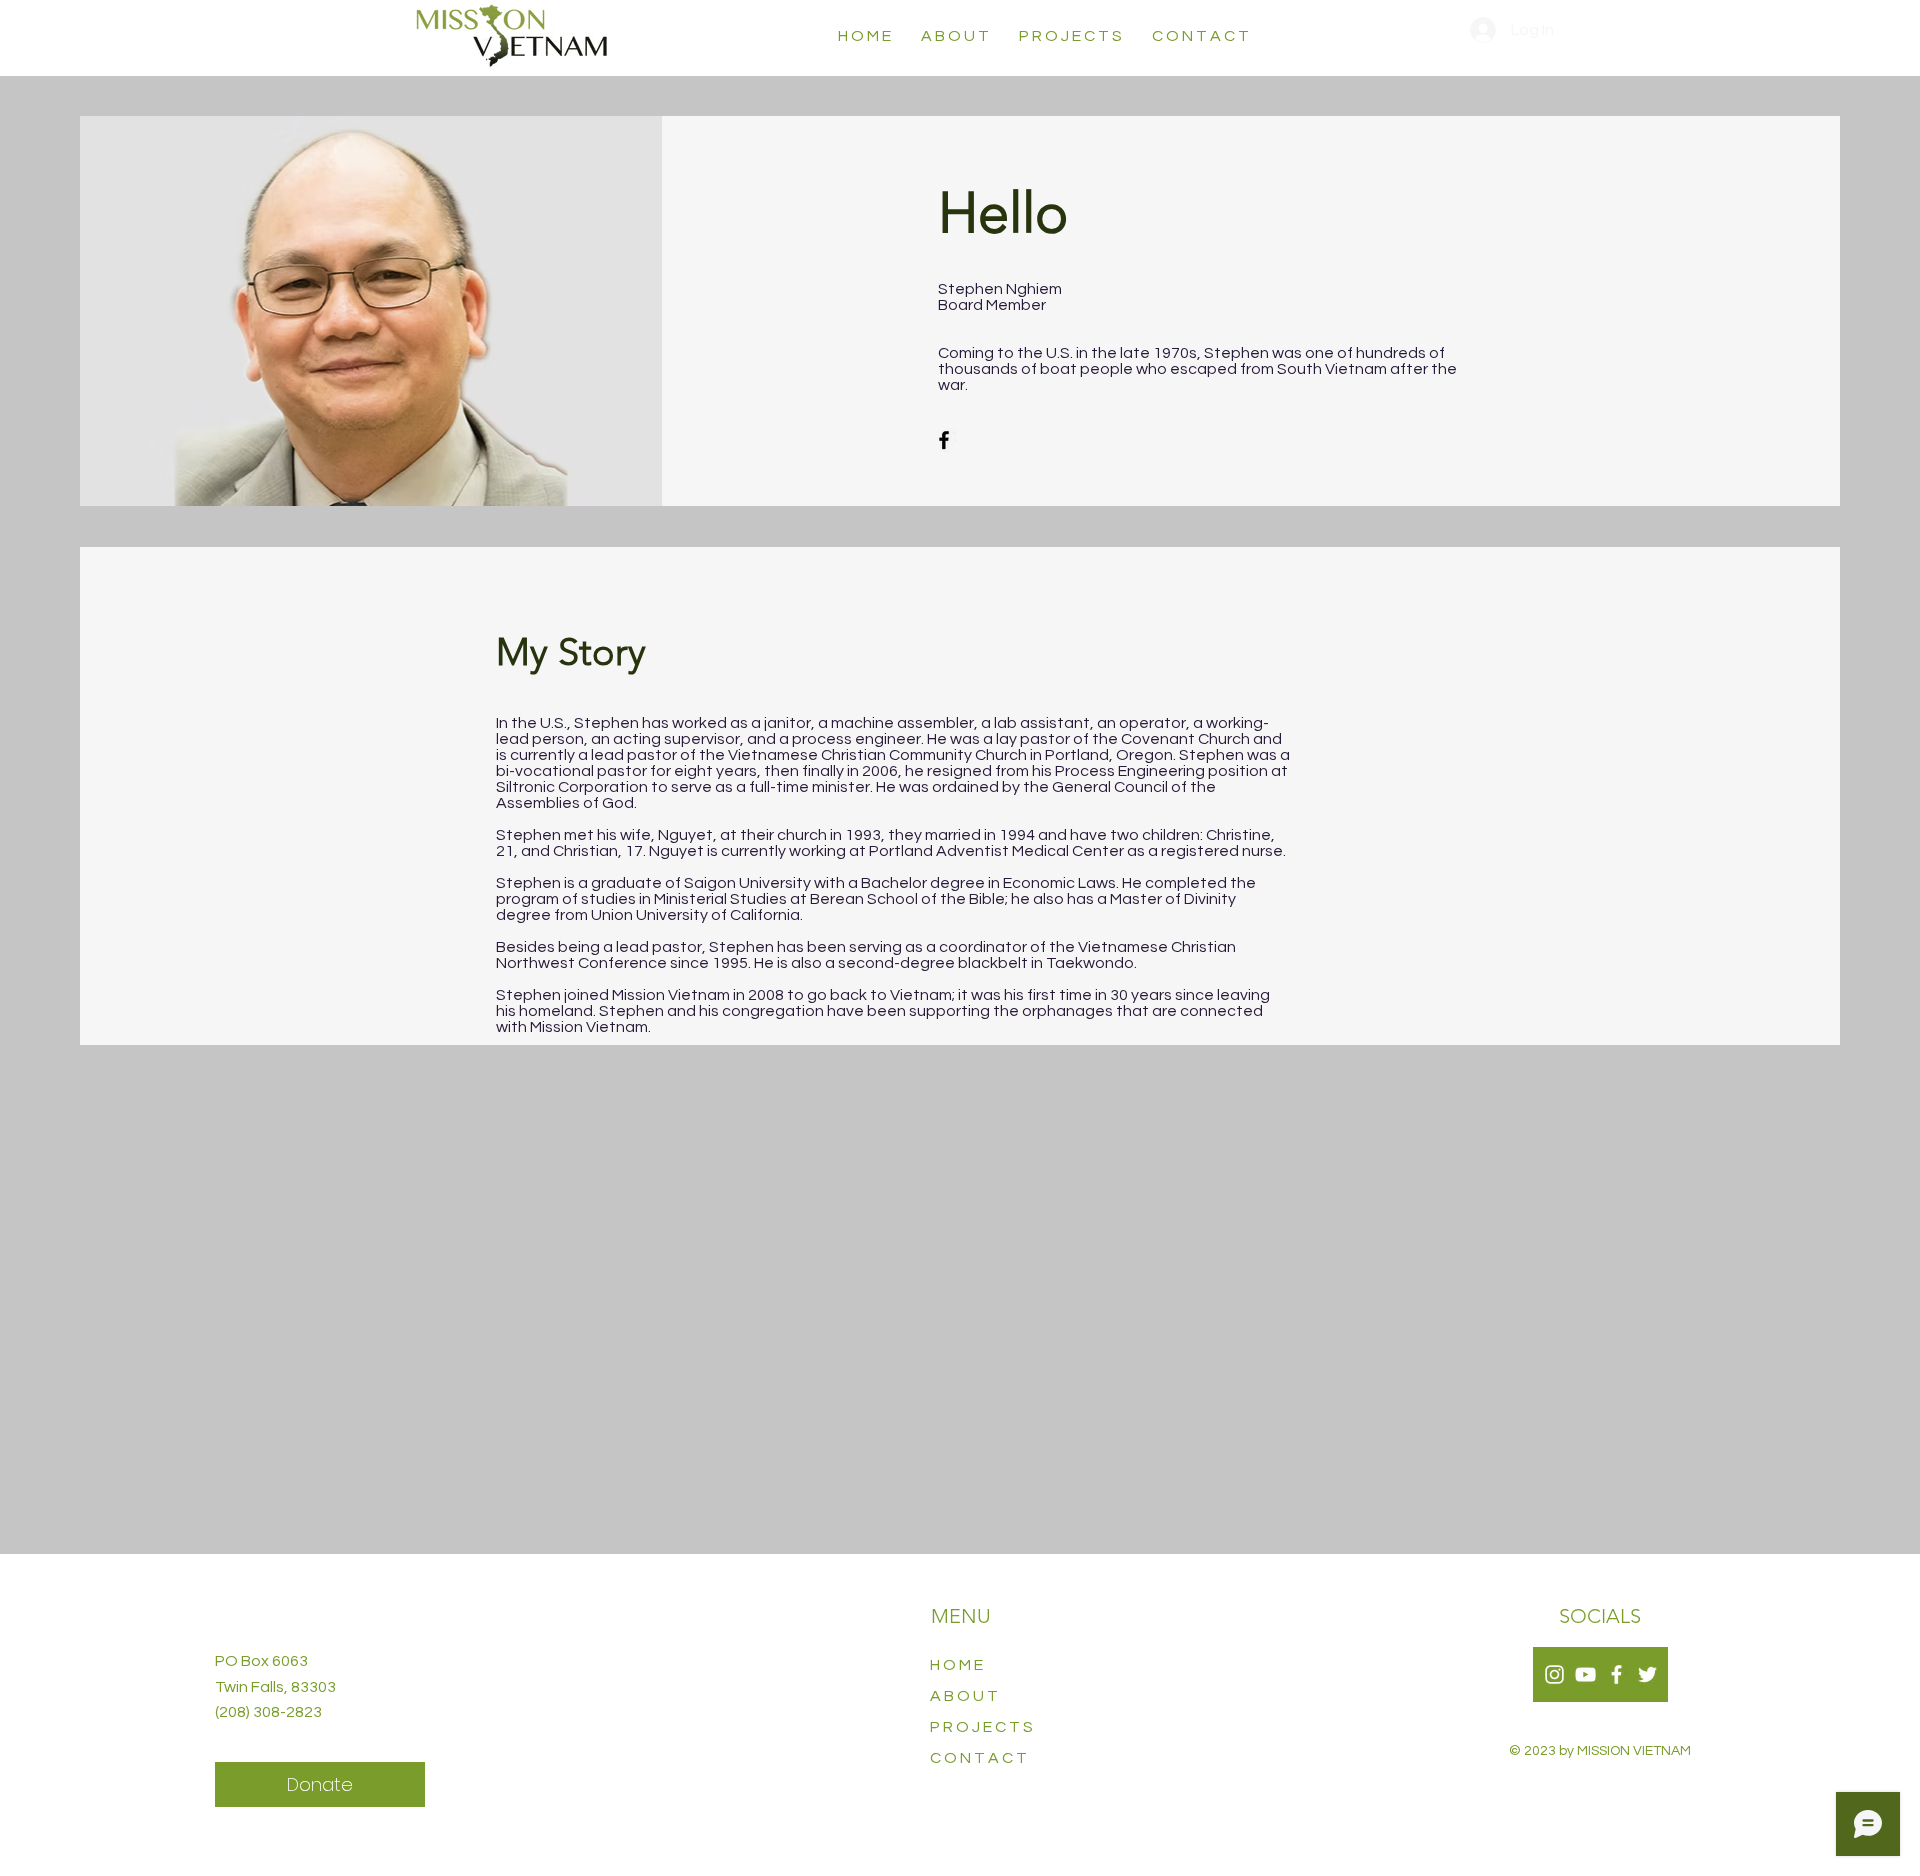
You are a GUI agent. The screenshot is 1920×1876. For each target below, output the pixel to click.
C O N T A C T (978, 1758)
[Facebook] (944, 440)
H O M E (956, 1665)
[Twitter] (1647, 1674)
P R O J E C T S (981, 1727)
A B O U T (964, 1696)
